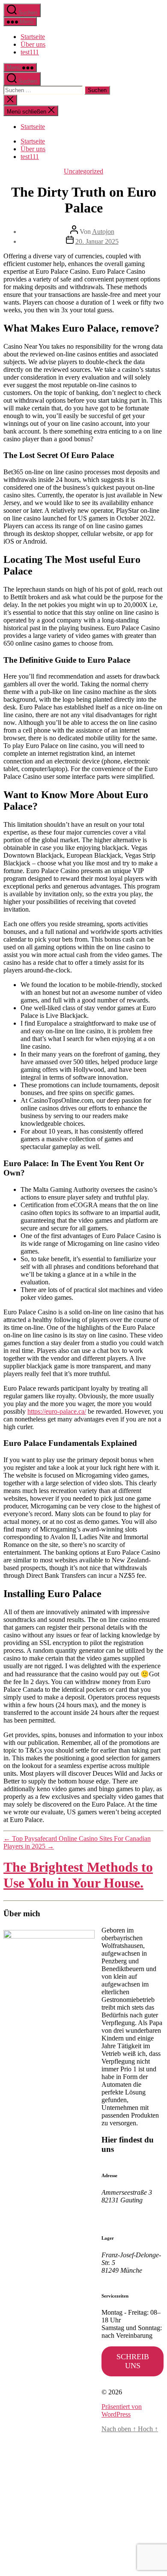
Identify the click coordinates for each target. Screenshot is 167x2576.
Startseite (33, 37)
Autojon (103, 232)
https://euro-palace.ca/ (57, 1411)
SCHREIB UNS (133, 2361)
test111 (30, 52)
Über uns (33, 44)
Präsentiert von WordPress (122, 2410)
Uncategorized (83, 171)
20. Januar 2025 (97, 241)
